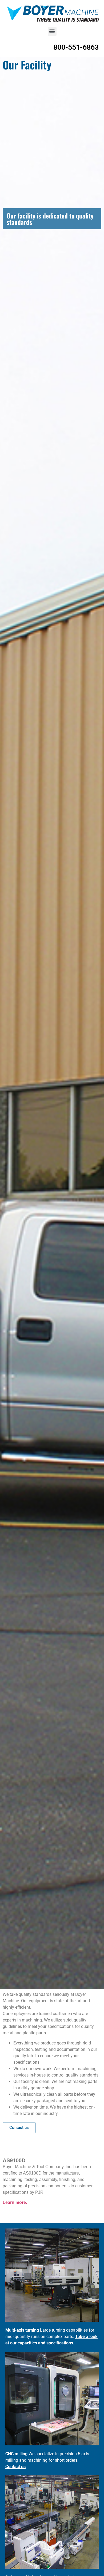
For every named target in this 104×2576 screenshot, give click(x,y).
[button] (52, 31)
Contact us (15, 2467)
